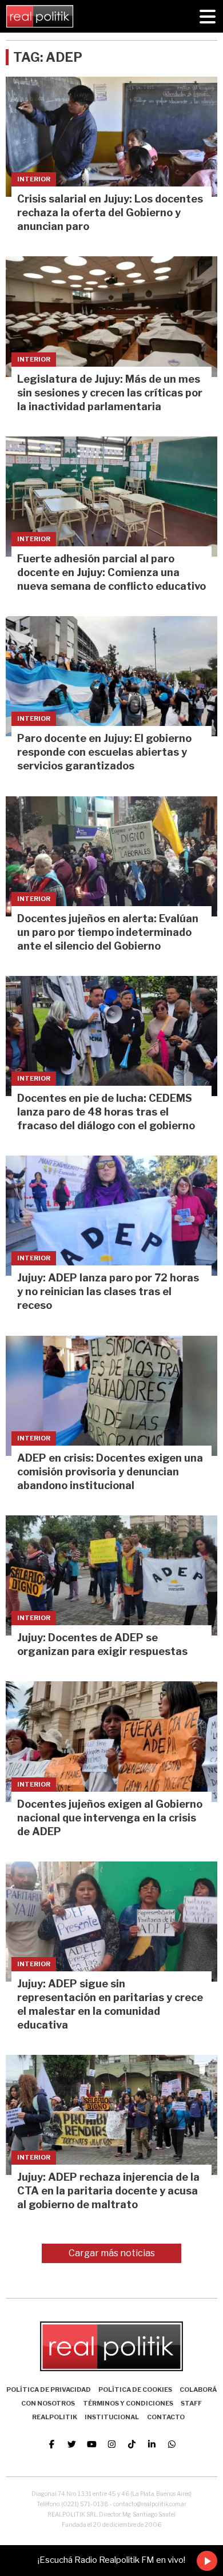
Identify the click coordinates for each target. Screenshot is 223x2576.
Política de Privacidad (49, 2390)
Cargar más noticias (112, 2253)
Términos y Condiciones (128, 2403)
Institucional (112, 2417)
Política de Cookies (135, 2390)
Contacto (166, 2417)
